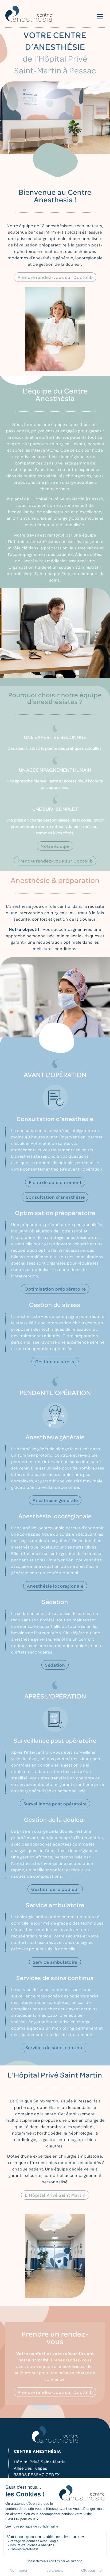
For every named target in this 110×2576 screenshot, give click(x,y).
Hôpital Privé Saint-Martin (40, 2462)
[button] (100, 16)
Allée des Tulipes (31, 2468)
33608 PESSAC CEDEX (37, 2474)
